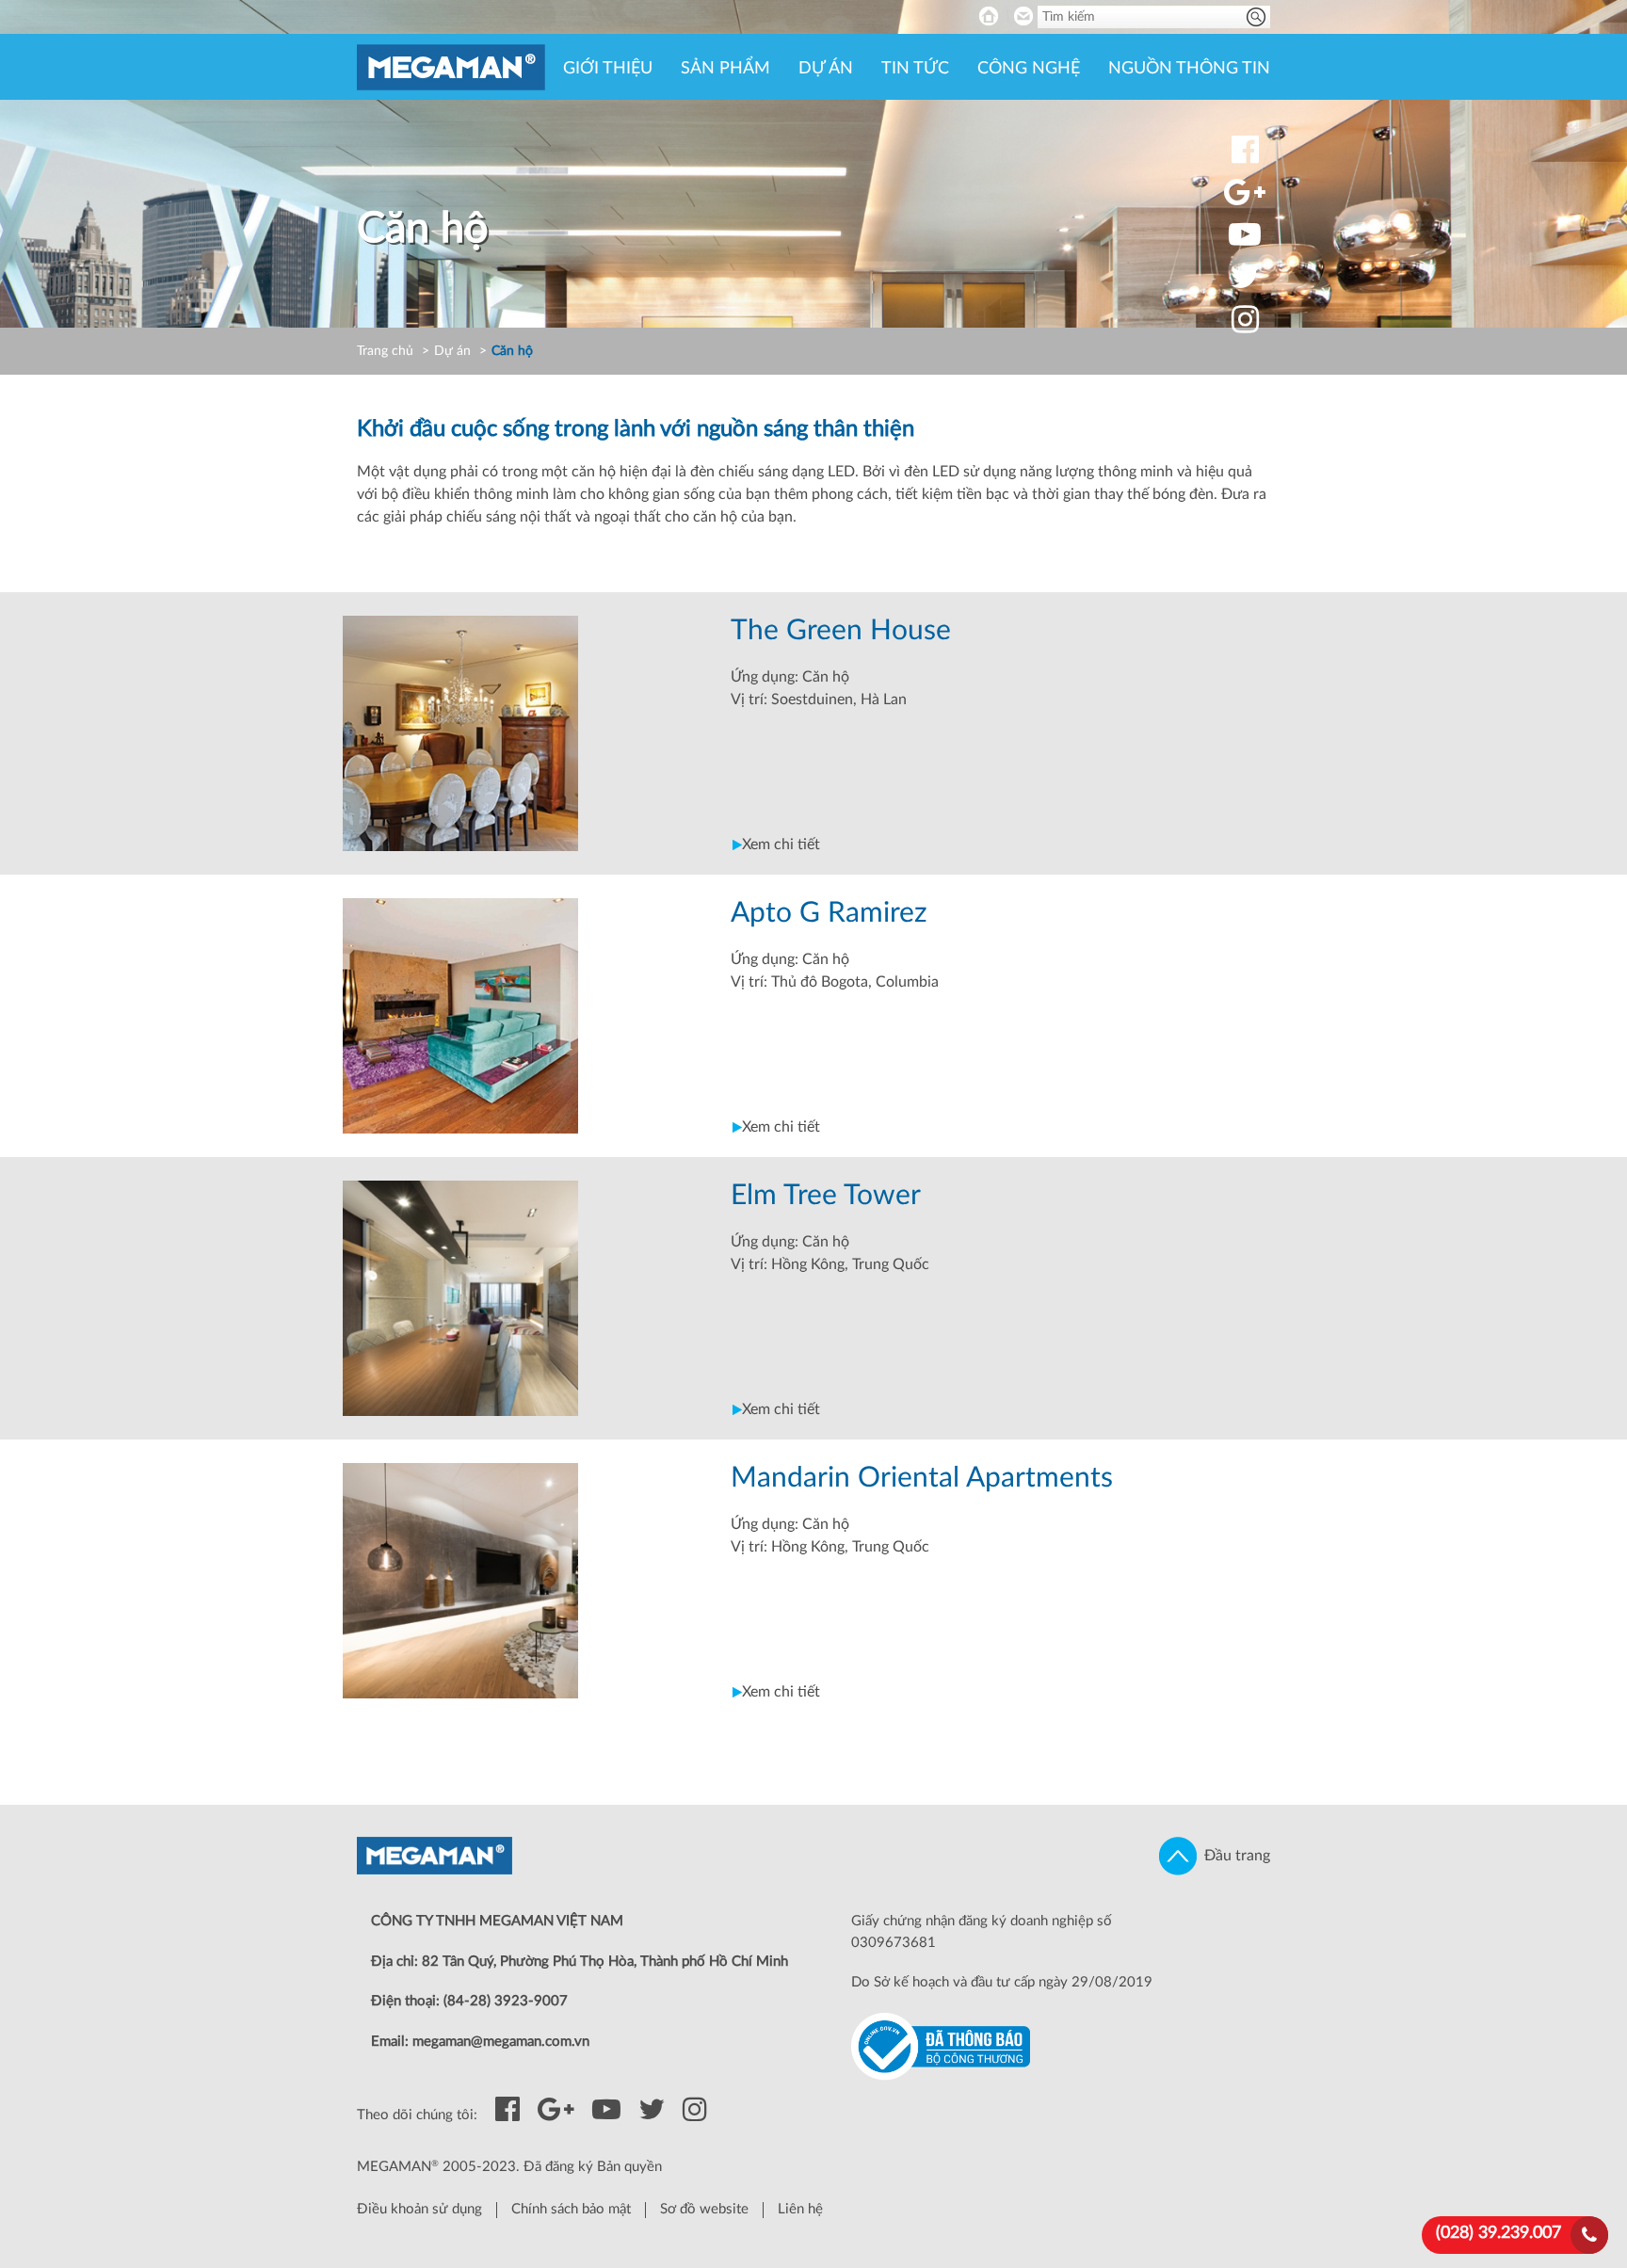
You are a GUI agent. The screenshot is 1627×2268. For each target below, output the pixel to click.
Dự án (826, 69)
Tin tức (915, 69)
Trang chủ (385, 351)
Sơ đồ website (704, 2209)
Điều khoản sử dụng (419, 2209)
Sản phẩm (725, 69)
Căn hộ (512, 351)
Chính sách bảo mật (571, 2209)
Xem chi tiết (781, 844)
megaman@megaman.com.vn (501, 2042)
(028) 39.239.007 (1498, 2233)
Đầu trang (1233, 1856)
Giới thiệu (608, 69)
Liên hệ (800, 2209)
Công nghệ (1029, 69)
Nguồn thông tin (1189, 69)
